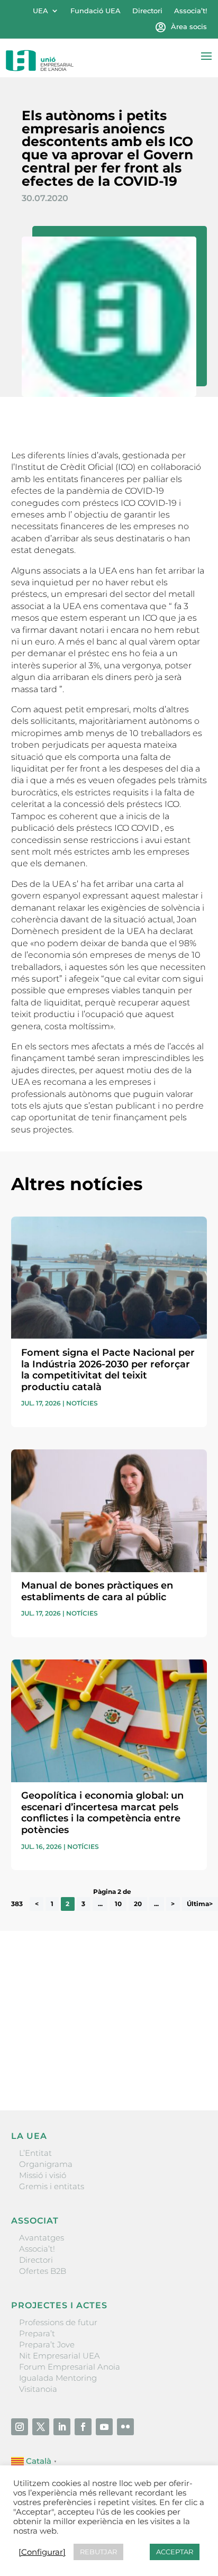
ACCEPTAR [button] (175, 2552)
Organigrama (46, 2164)
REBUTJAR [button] (98, 2552)
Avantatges (42, 2238)
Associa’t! (190, 11)
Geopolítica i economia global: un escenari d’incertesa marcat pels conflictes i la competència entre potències (102, 1813)
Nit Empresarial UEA (60, 2356)
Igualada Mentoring (58, 2378)
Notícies (82, 1403)
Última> (200, 1904)
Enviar (183, 2066)
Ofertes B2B (43, 2271)
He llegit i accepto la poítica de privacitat (88, 2048)
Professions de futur (58, 2322)
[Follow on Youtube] (104, 2427)
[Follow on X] (41, 2427)
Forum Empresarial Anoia (70, 2367)
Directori (147, 11)
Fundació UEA (96, 11)
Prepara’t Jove (47, 2344)
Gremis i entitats (52, 2186)
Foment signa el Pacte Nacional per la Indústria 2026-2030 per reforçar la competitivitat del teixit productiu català (108, 1370)
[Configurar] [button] (42, 2552)
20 (138, 1904)
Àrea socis (189, 27)
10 (118, 1904)
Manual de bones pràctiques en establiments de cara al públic (97, 1591)
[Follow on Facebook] (83, 2427)
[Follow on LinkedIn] (62, 2427)
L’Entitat (35, 2153)
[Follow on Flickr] (125, 2427)
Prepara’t (37, 2333)
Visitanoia (38, 2389)
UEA (40, 11)
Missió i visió (43, 2175)
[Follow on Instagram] (20, 2427)
